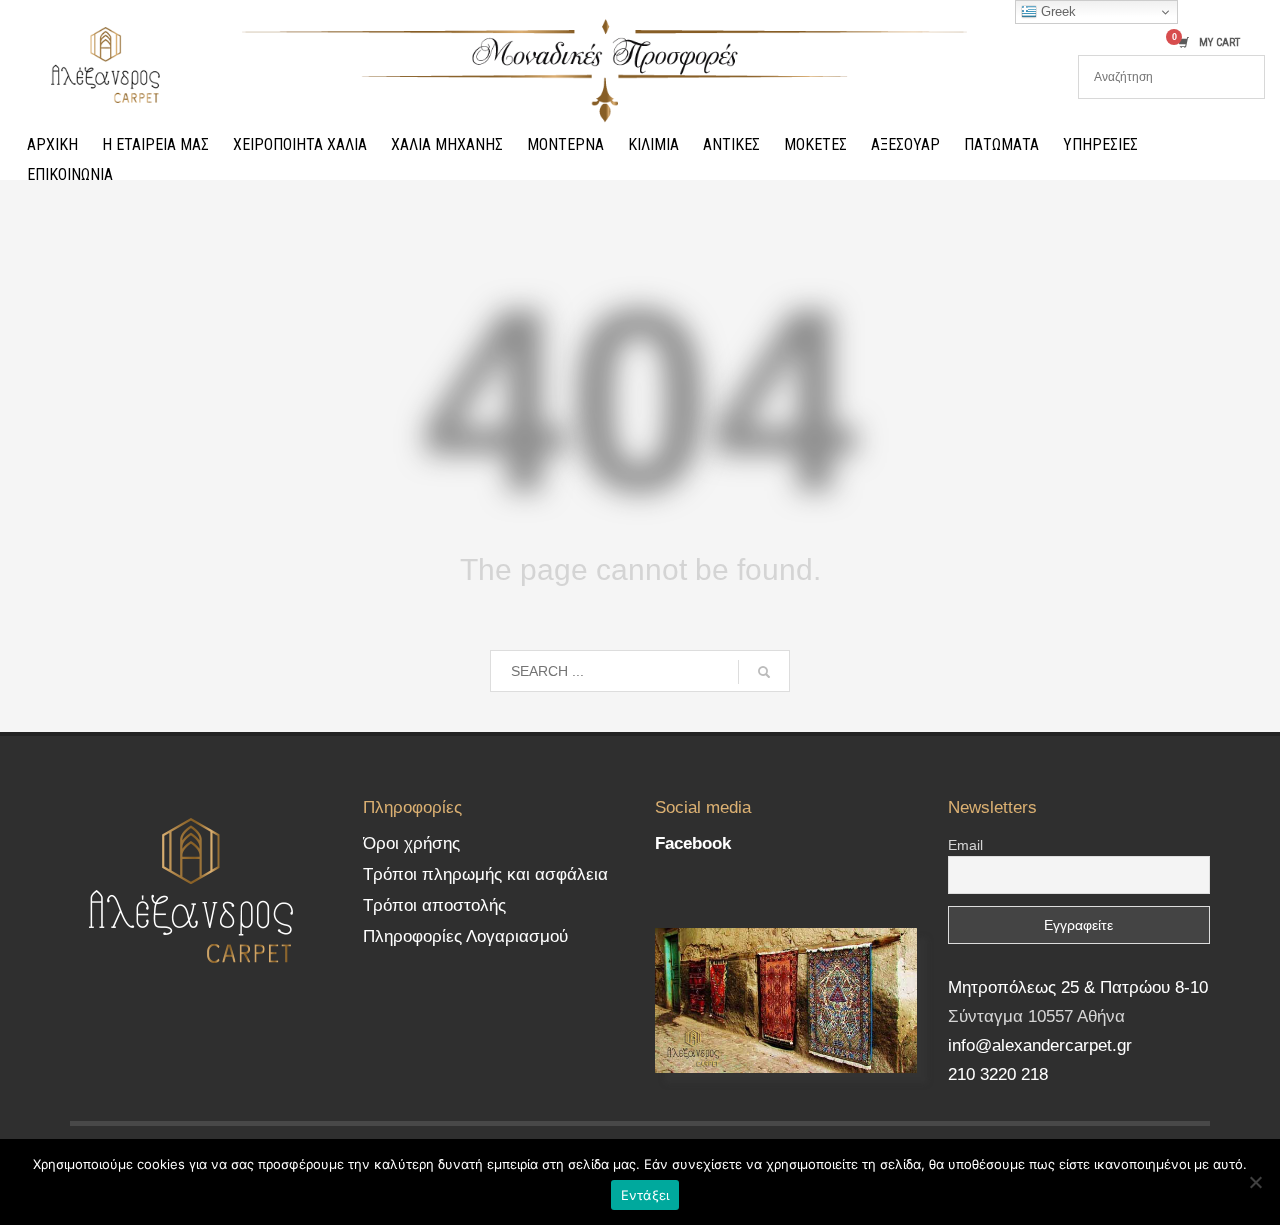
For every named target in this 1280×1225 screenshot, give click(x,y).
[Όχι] (1255, 1182)
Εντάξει (645, 1195)
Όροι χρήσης (411, 843)
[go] (764, 672)
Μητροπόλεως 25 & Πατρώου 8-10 (1078, 987)
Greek (1056, 11)
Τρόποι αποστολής (434, 905)
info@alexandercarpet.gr (1040, 1045)
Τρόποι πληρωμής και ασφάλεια (485, 874)
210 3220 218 (998, 1074)
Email (965, 845)
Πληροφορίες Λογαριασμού (465, 936)
